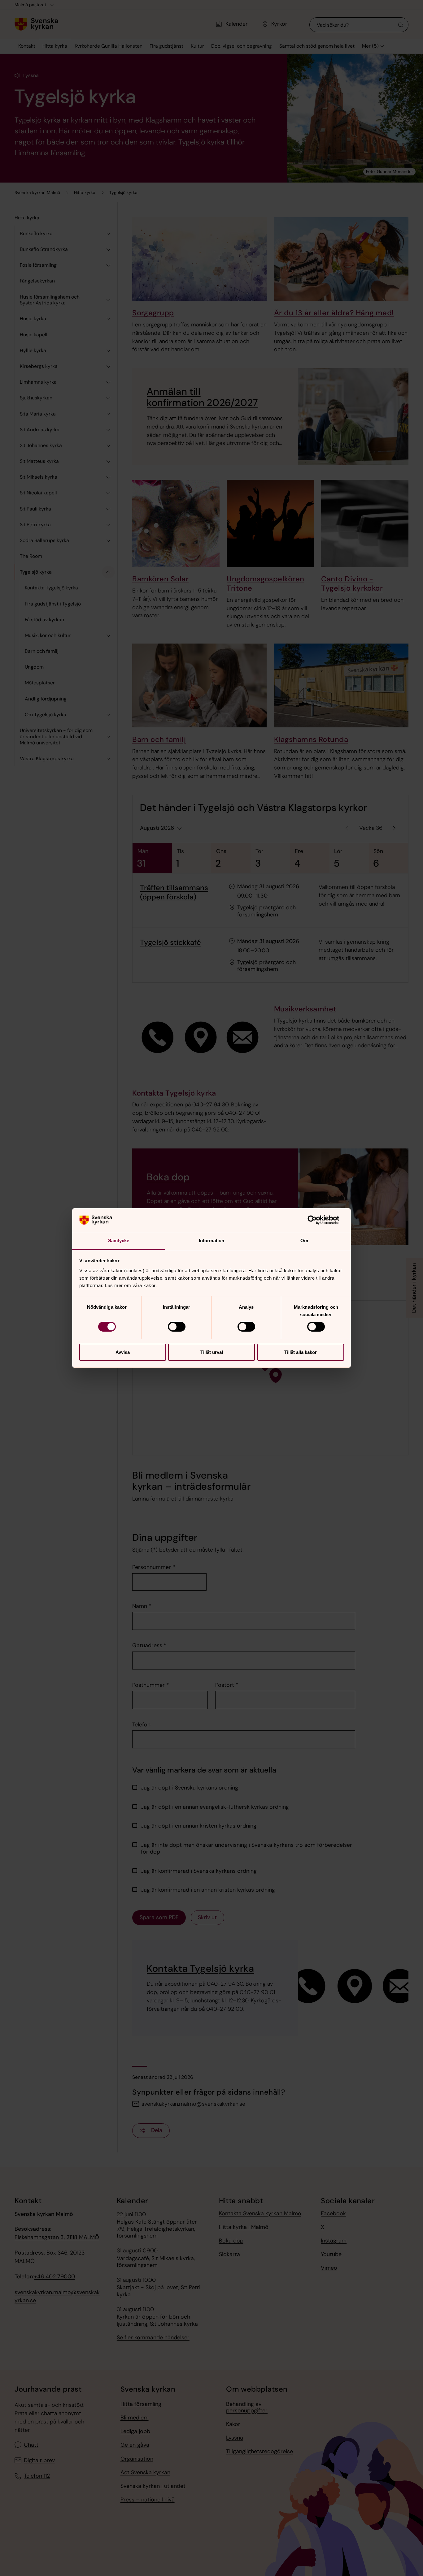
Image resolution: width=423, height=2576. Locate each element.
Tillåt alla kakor (301, 1352)
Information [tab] (211, 1241)
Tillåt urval (212, 1352)
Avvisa (123, 1352)
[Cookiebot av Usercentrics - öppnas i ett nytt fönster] (317, 1220)
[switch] (177, 1327)
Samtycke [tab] (119, 1241)
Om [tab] (304, 1241)
